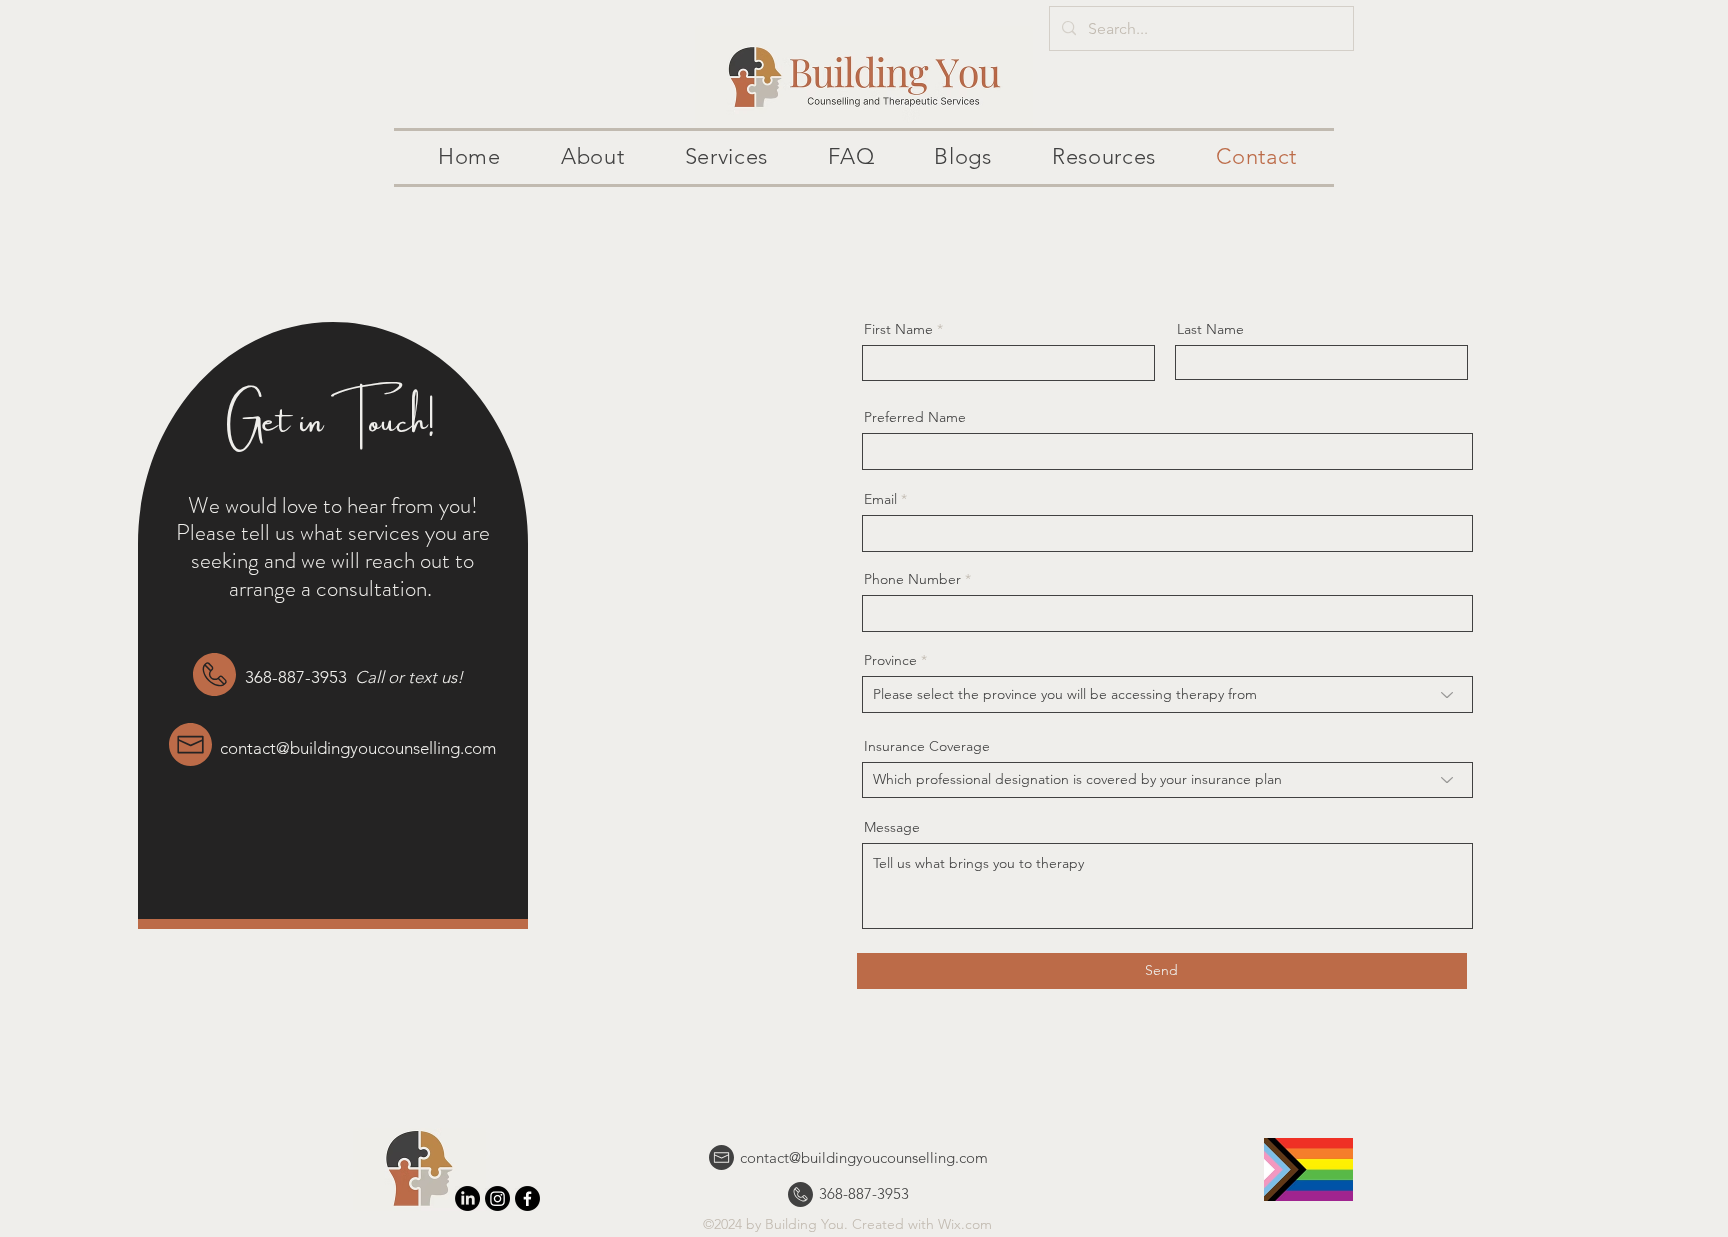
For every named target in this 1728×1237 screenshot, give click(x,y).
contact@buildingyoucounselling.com (358, 748)
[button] (593, 157)
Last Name (1210, 329)
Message (892, 827)
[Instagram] (497, 1198)
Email (880, 499)
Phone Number (912, 579)
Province (890, 660)
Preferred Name (915, 417)
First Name (898, 329)
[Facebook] (527, 1198)
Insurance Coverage (927, 746)
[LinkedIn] (467, 1198)
